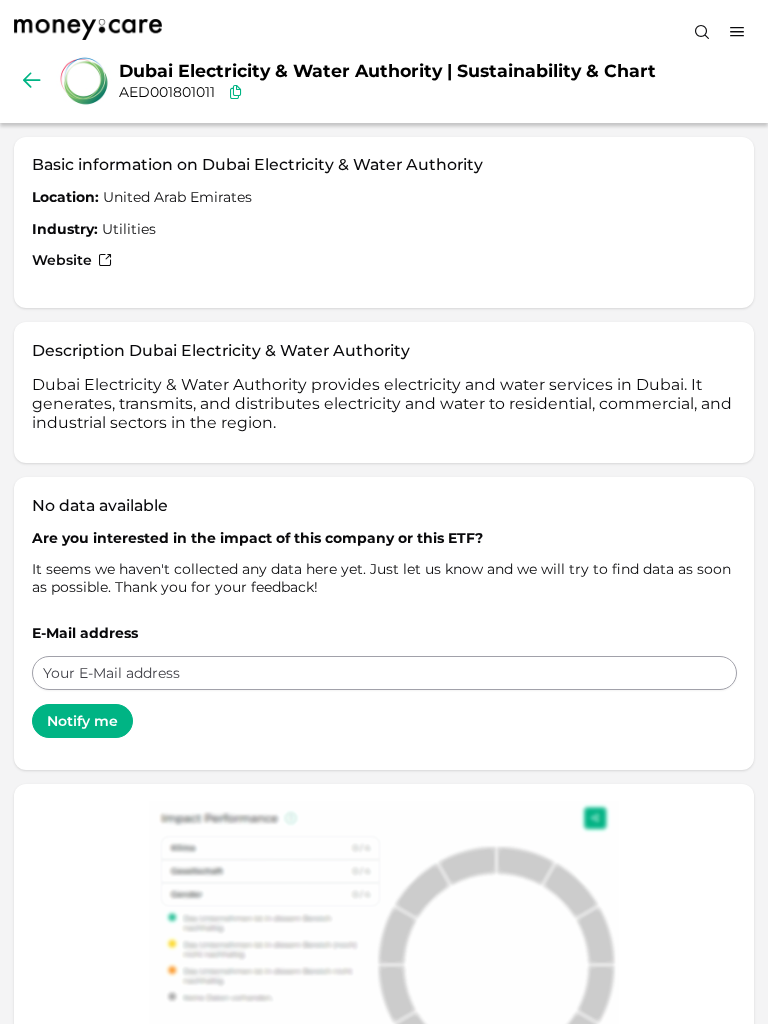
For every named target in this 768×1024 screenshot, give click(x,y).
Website (64, 260)
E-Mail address (85, 633)
